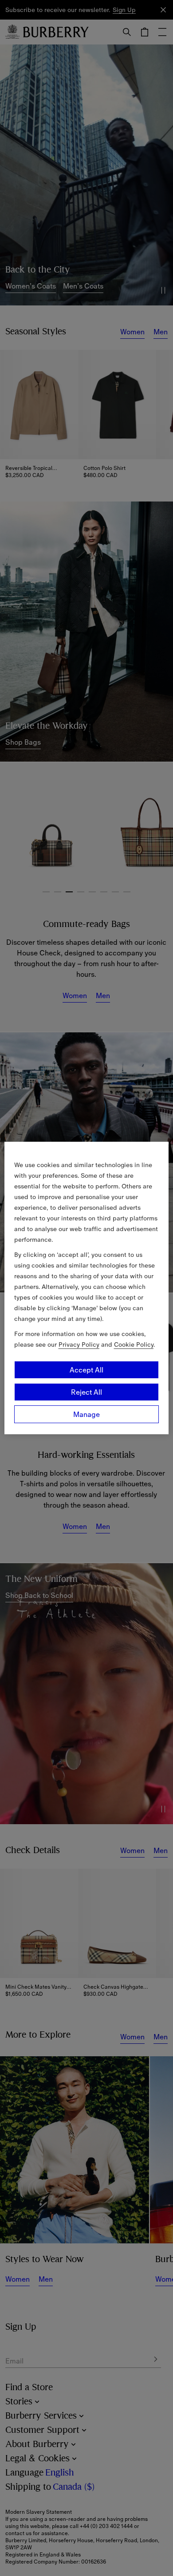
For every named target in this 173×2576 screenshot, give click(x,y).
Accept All (86, 1370)
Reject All (86, 1392)
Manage (86, 1414)
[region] (87, 1288)
